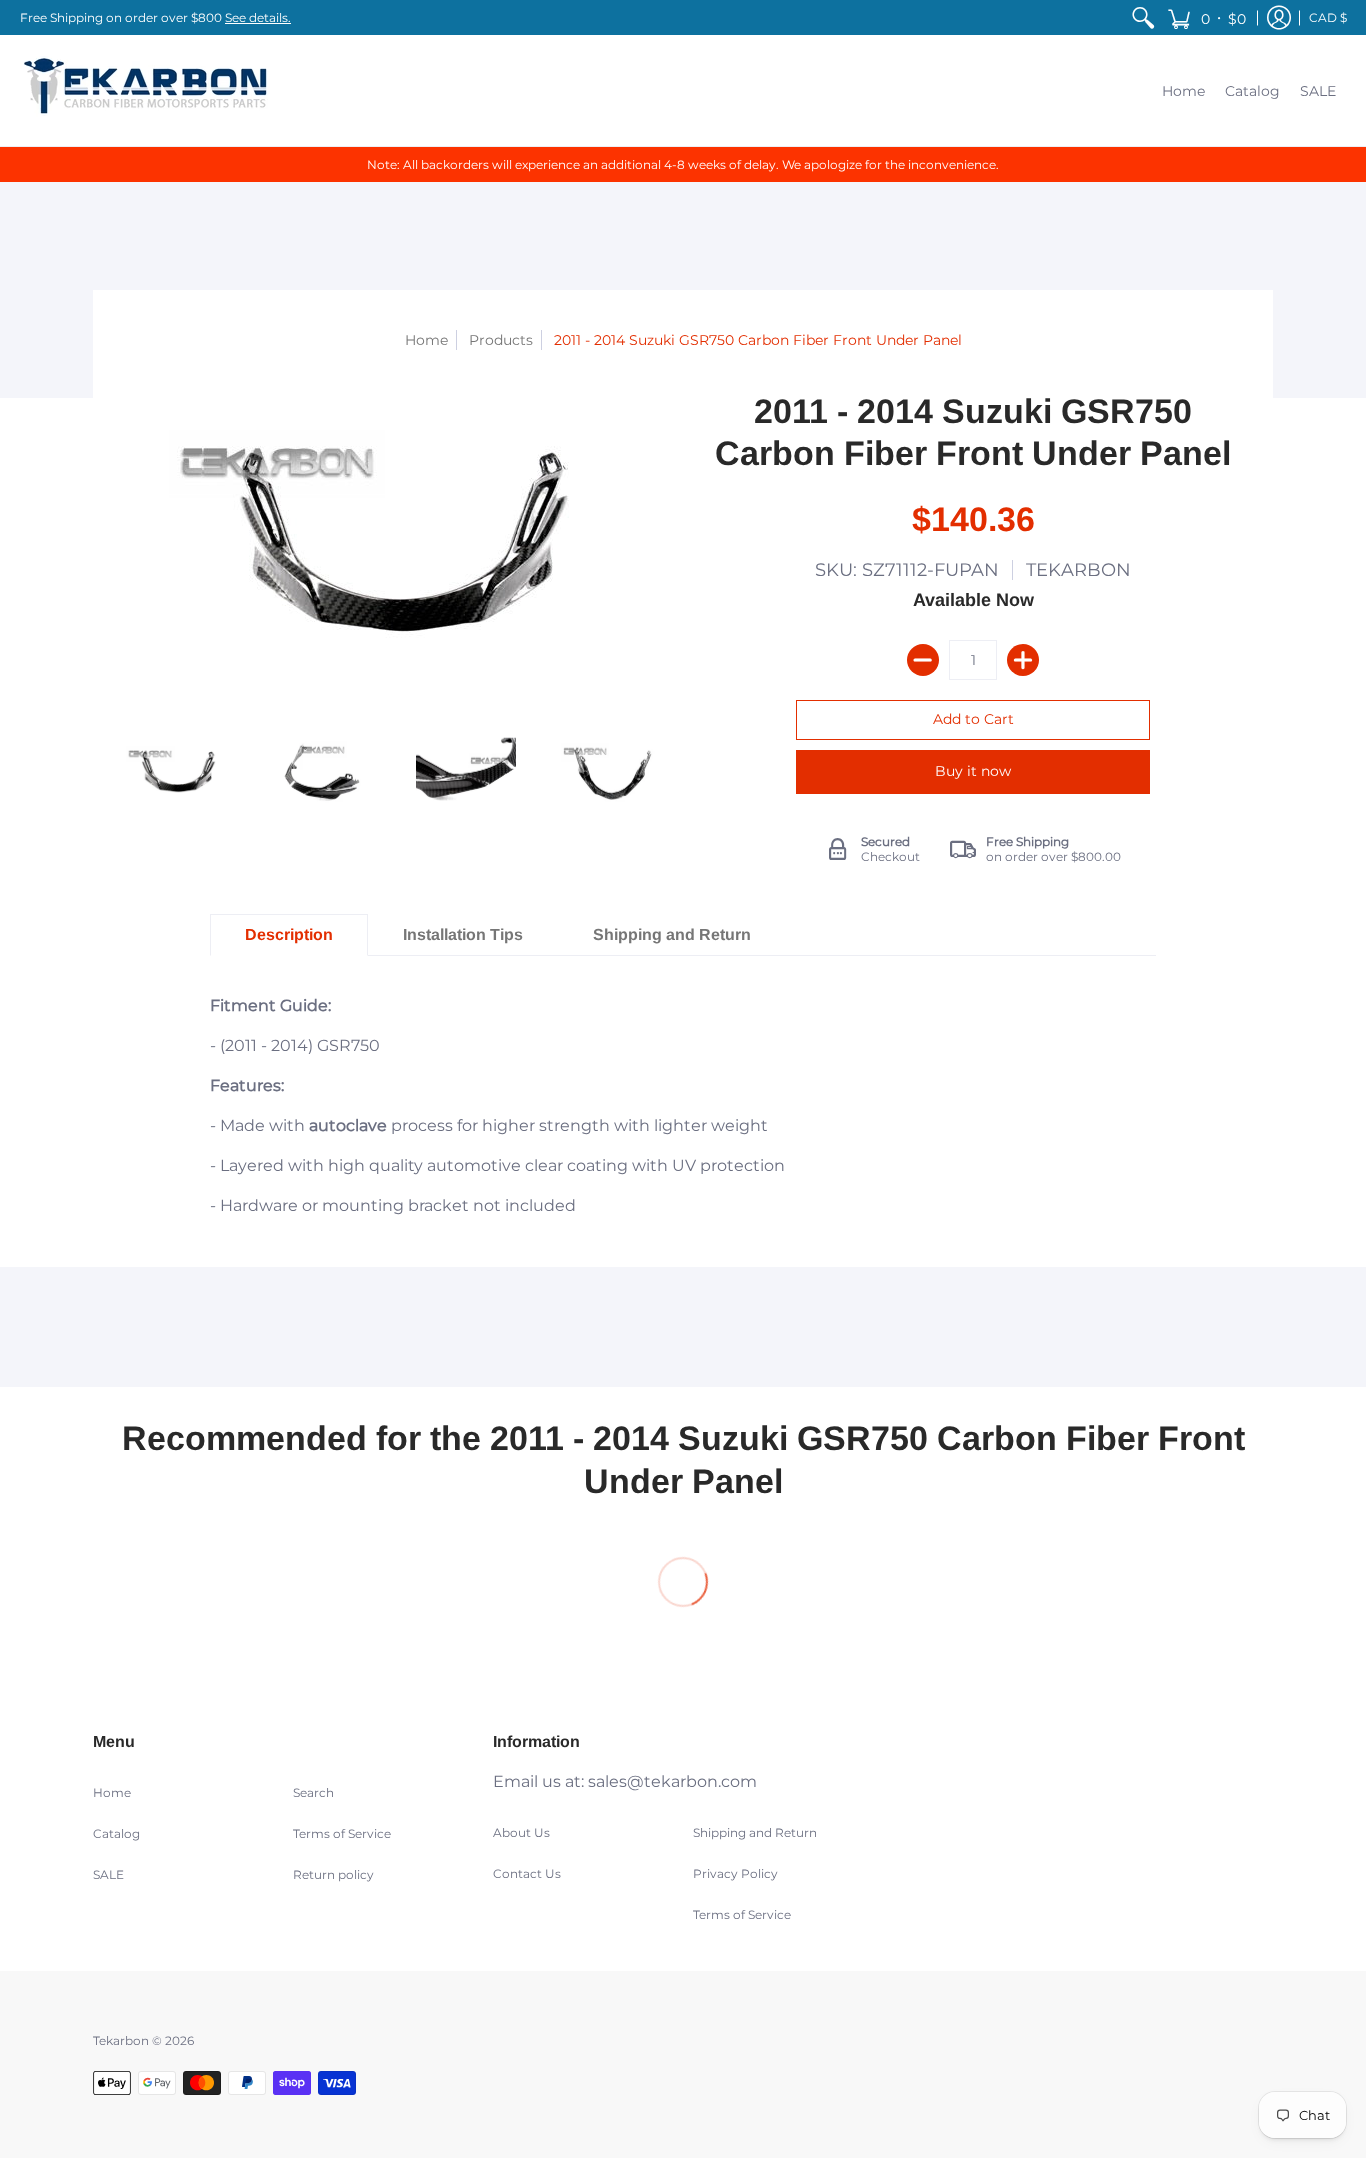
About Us (521, 1832)
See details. (258, 17)
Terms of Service (342, 1833)
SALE (108, 1874)
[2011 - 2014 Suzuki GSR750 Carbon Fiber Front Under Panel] (175, 771)
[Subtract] (923, 660)
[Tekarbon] (145, 90)
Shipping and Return (755, 1832)
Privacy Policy (735, 1873)
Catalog (116, 1833)
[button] (1206, 17)
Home (426, 340)
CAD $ (1328, 17)
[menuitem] (1143, 17)
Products (501, 340)
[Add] (1023, 660)
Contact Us (527, 1873)
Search (313, 1792)
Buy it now (973, 771)
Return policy (333, 1874)
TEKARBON (1078, 570)
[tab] (289, 935)
